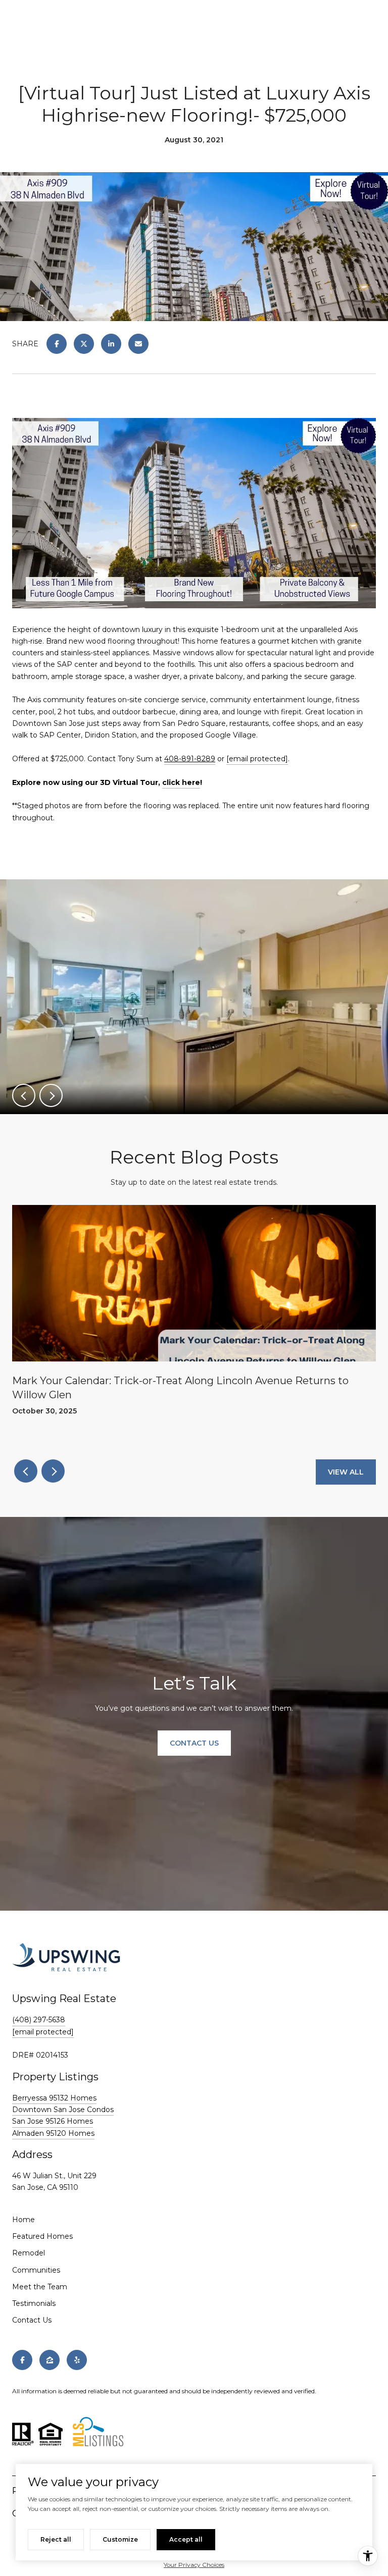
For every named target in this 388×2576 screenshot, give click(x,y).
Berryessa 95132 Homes (54, 2098)
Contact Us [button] (194, 1743)
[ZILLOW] (50, 2360)
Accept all (186, 2539)
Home (23, 2220)
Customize (120, 2539)
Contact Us (32, 2320)
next (51, 1095)
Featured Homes (42, 2236)
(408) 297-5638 (39, 2020)
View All (346, 1472)
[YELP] (77, 2360)
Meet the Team (40, 2287)
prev (24, 1095)
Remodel (29, 2253)
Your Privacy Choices (194, 2565)
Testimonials (34, 2303)
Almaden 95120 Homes (53, 2133)
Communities (36, 2270)
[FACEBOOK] (22, 2360)
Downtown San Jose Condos (63, 2110)
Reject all (56, 2539)
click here (181, 782)
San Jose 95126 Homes (53, 2121)
